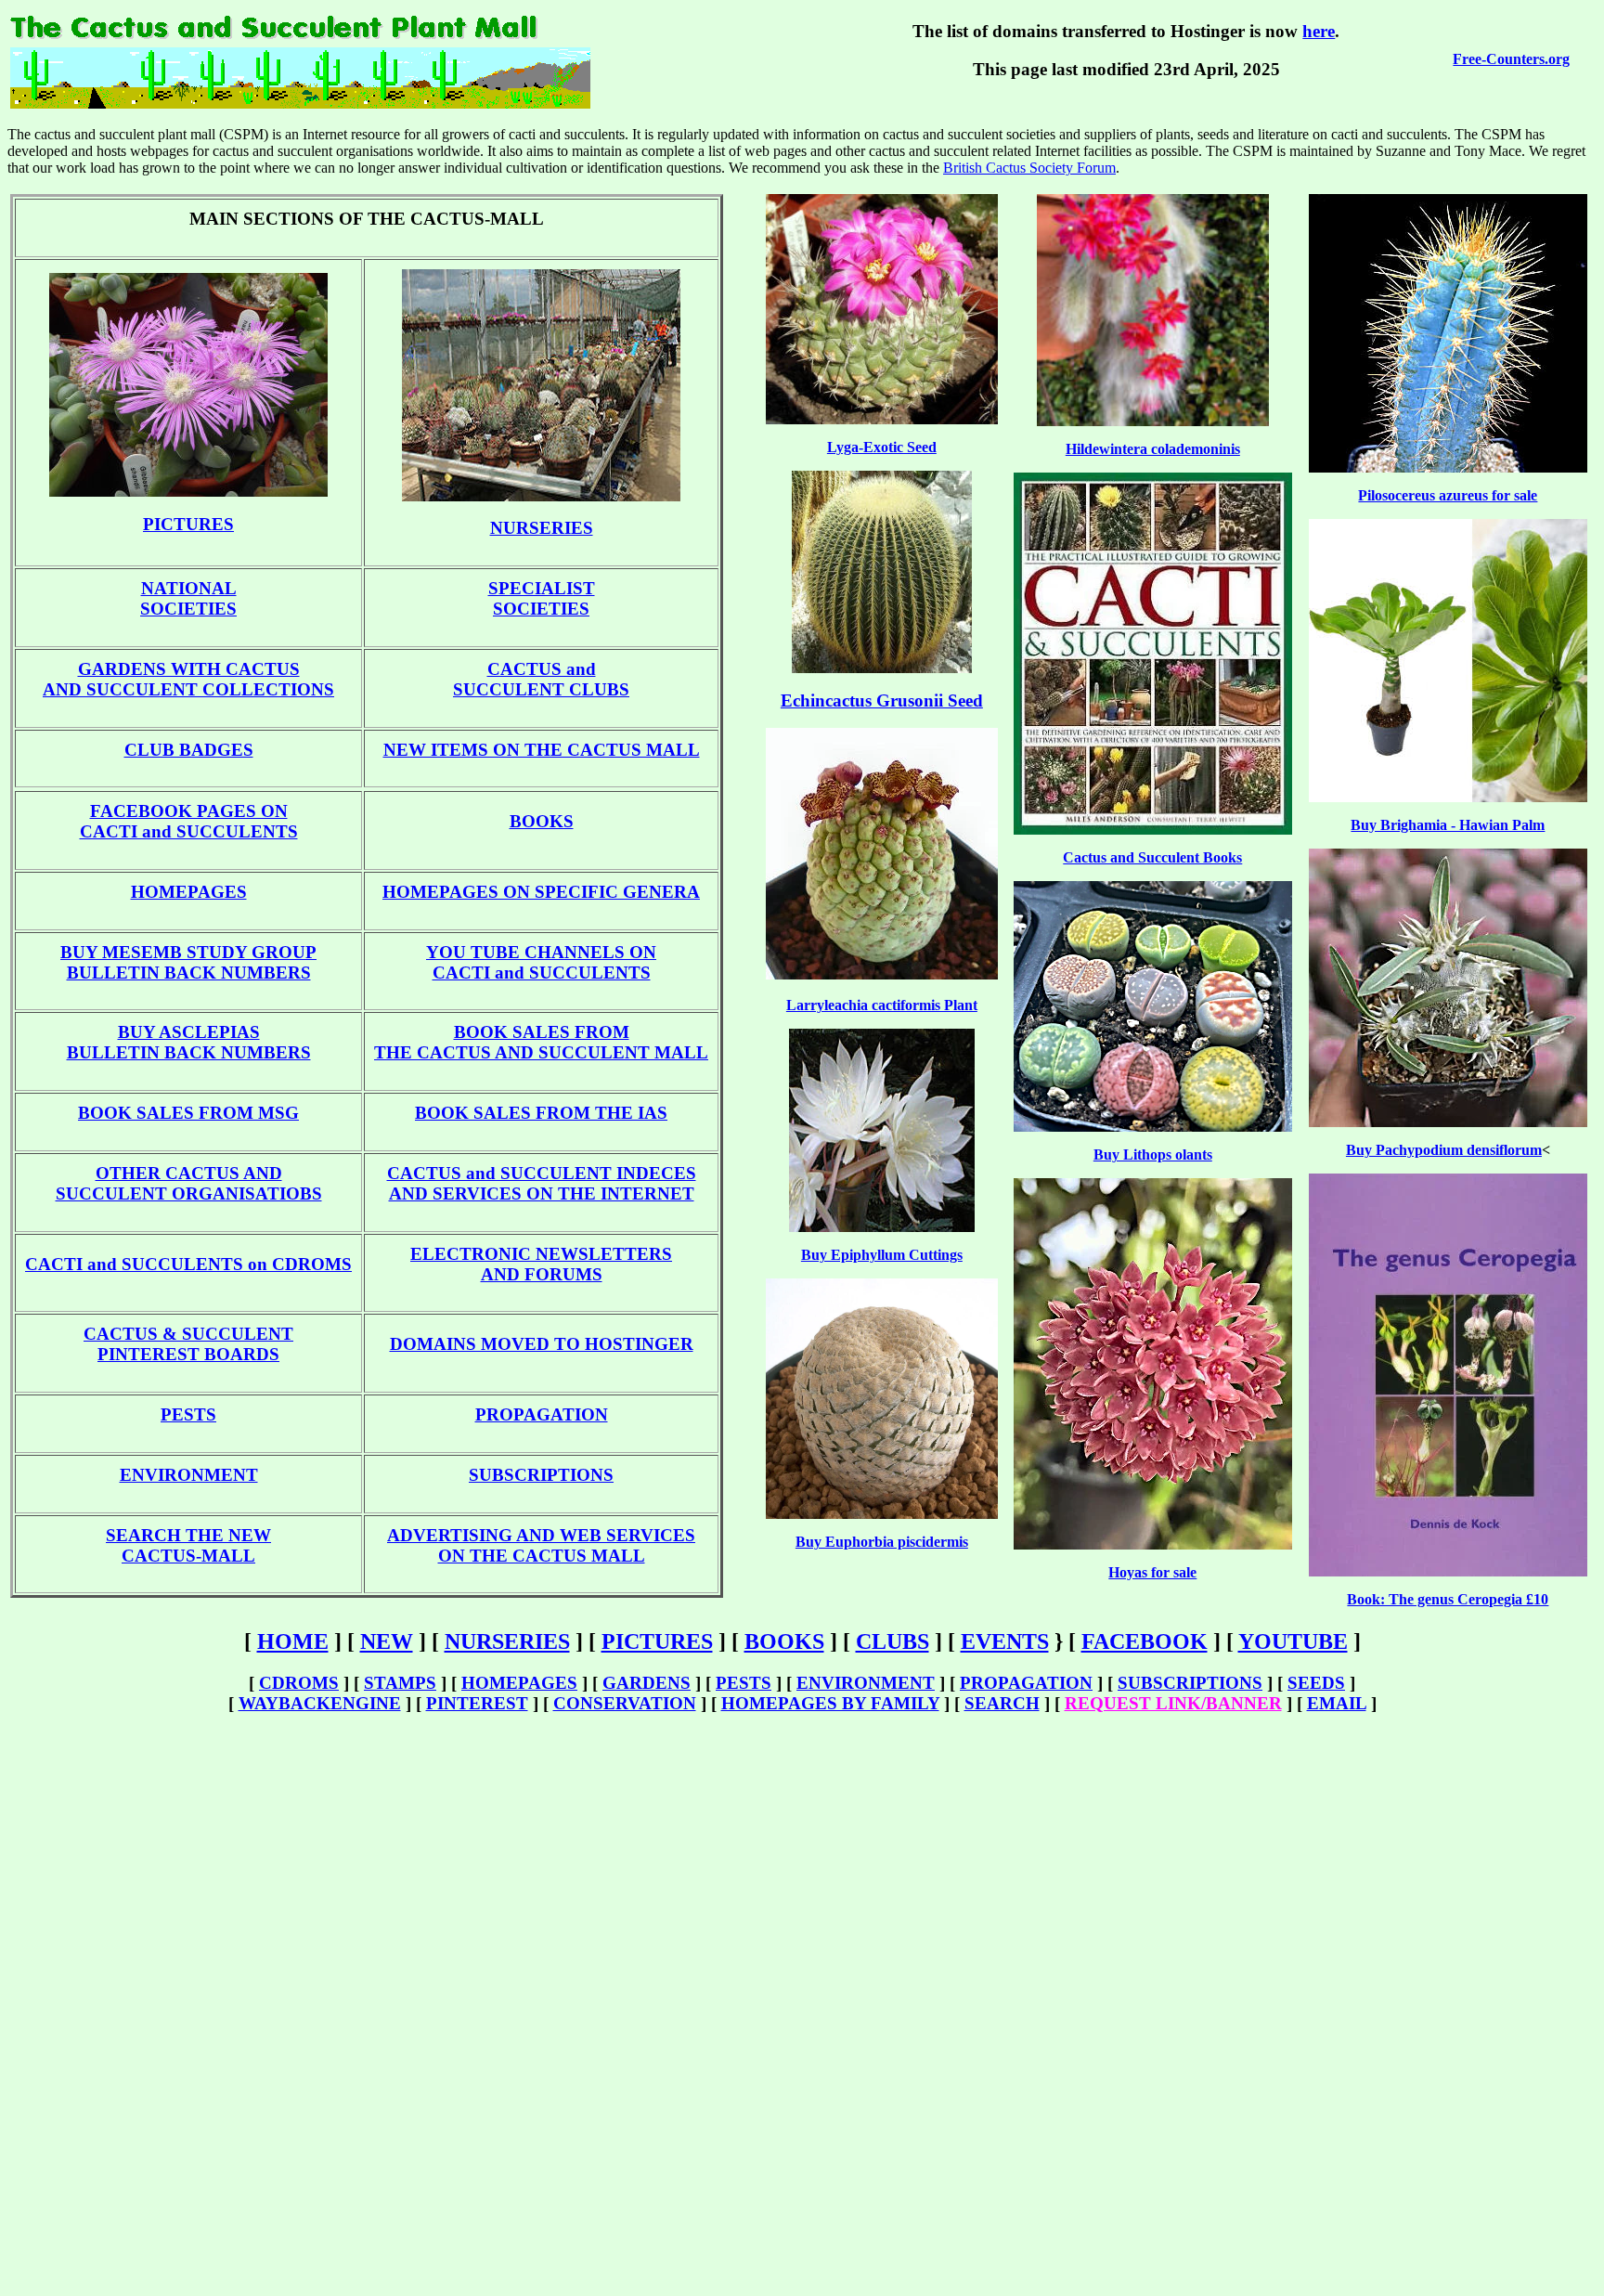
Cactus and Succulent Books (1152, 857)
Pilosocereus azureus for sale (1448, 495)
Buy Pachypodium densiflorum (1444, 1150)
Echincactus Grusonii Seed (882, 700)
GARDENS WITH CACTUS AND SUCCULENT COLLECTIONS (188, 679)
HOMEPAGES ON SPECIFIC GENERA (541, 892)
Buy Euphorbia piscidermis (882, 1542)
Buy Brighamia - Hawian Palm (1448, 825)
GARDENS (647, 1683)
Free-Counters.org (1511, 59)
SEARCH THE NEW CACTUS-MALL (188, 1545)
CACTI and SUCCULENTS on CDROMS (188, 1264)
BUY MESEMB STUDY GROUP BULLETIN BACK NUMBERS (188, 962)
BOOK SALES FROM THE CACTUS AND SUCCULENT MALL (541, 1042)
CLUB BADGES (189, 750)
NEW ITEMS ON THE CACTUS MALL (542, 750)
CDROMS (299, 1683)
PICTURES (188, 524)
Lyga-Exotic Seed (882, 447)
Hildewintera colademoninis (1153, 449)
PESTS (188, 1414)
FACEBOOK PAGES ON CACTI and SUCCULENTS (189, 821)
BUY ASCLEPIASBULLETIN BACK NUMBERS (189, 1042)
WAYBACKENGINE (320, 1703)
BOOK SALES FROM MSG (188, 1113)
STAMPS (400, 1683)
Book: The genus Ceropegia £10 (1448, 1599)
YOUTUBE (1293, 1641)
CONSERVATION (625, 1703)
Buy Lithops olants (1153, 1154)
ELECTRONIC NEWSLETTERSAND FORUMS (541, 1264)
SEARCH (1002, 1703)
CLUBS (893, 1641)
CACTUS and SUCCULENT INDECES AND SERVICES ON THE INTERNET (542, 1183)
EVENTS (1005, 1641)
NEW (387, 1641)
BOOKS (542, 821)
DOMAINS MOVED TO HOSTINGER (542, 1344)
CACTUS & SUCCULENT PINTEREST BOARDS (188, 1344)
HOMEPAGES (189, 892)
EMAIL (1337, 1703)
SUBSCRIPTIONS (541, 1475)
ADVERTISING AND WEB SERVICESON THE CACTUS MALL (541, 1545)
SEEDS (1316, 1683)
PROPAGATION (542, 1414)
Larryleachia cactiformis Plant (882, 1005)
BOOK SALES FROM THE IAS (541, 1113)
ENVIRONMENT (189, 1475)
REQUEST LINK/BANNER (1173, 1703)
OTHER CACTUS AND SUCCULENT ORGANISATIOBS (189, 1183)
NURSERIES (542, 528)
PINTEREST (477, 1703)
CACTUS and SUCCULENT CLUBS (541, 679)
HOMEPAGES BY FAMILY (830, 1703)
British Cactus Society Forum (1029, 168)
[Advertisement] (802, 2010)
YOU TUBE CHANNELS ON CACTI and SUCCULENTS (541, 962)
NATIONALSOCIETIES (188, 598)
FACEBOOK (1145, 1641)
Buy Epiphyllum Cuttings (882, 1255)
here (1319, 31)
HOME (293, 1641)
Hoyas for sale (1152, 1572)
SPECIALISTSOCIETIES (542, 598)
